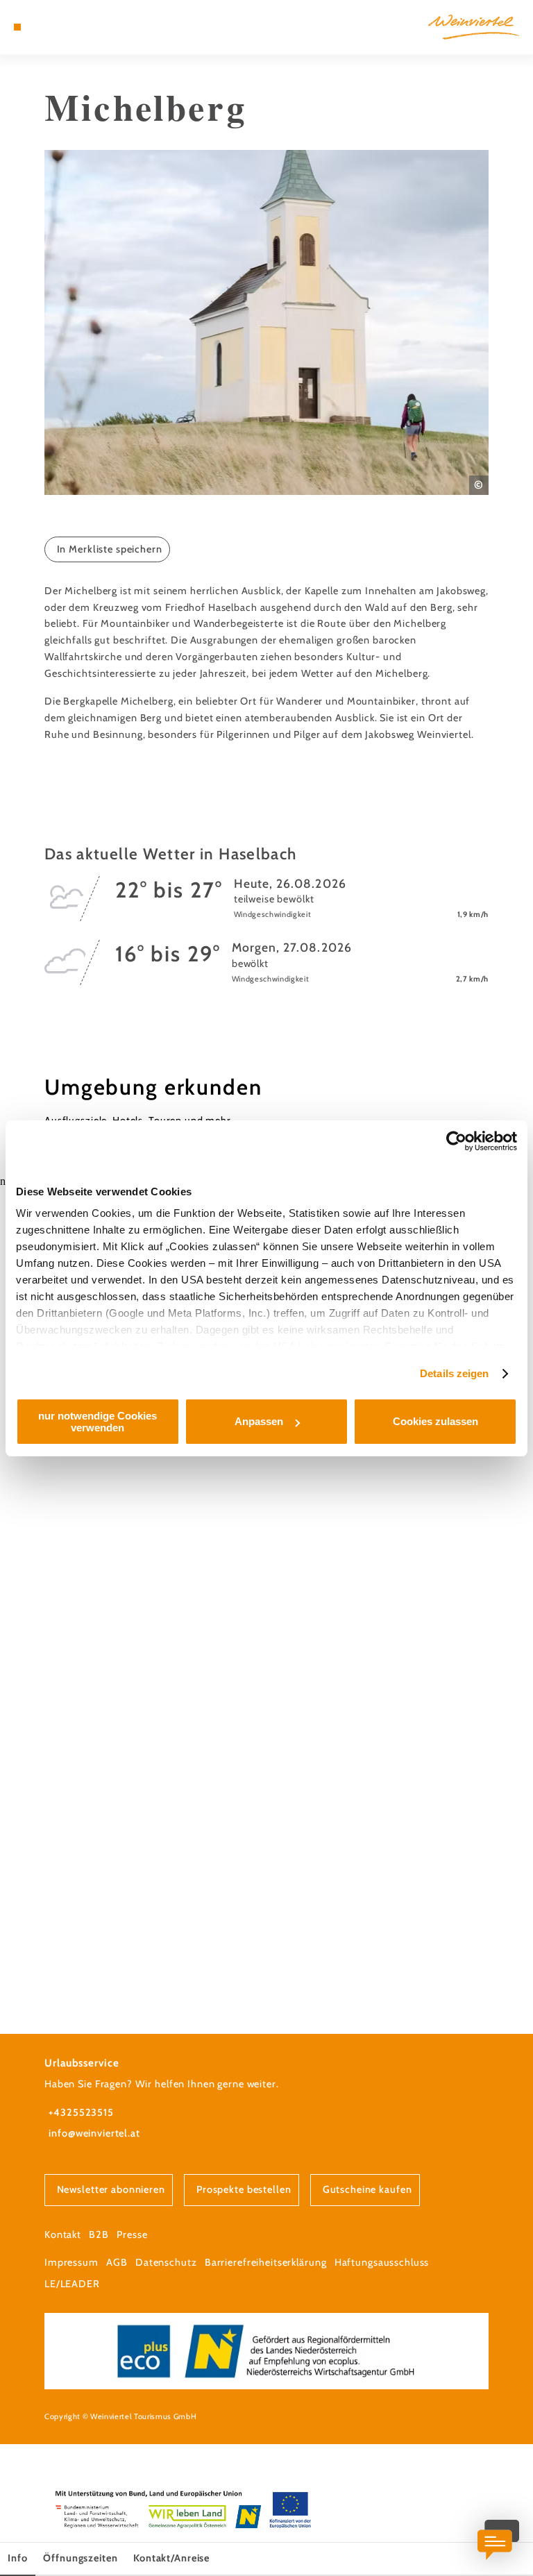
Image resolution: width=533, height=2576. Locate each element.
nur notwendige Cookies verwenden (98, 1422)
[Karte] (43, 27)
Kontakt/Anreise (171, 2558)
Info (17, 2558)
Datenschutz (166, 2262)
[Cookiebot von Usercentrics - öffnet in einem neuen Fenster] (456, 1141)
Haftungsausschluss (382, 2262)
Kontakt (63, 2234)
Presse (132, 2234)
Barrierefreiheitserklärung (266, 2262)
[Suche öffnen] (69, 27)
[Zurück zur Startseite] (474, 27)
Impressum (71, 2262)
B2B (99, 2234)
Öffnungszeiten (80, 2558)
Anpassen (259, 1421)
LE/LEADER (72, 2284)
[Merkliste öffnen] (56, 27)
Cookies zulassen (435, 1421)
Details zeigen (454, 1373)
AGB (117, 2262)
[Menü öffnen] (17, 27)
